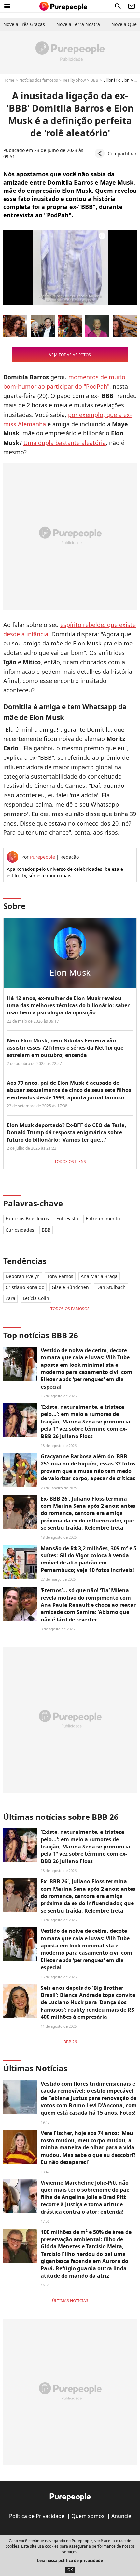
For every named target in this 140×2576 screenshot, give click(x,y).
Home (9, 80)
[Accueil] (63, 6)
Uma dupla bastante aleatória (65, 443)
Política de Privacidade (37, 2516)
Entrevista (67, 1218)
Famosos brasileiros (27, 1218)
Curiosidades (20, 1230)
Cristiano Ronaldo (25, 1287)
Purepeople (42, 857)
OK (70, 2570)
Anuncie (121, 2516)
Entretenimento (103, 1218)
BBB (94, 80)
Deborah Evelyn (23, 1276)
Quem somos (88, 2516)
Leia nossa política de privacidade (70, 2561)
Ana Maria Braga (99, 1276)
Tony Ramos (60, 1276)
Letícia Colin (36, 1298)
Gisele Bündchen (70, 1287)
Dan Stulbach (111, 1287)
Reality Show (74, 80)
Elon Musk (70, 972)
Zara (10, 1298)
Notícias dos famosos (39, 80)
